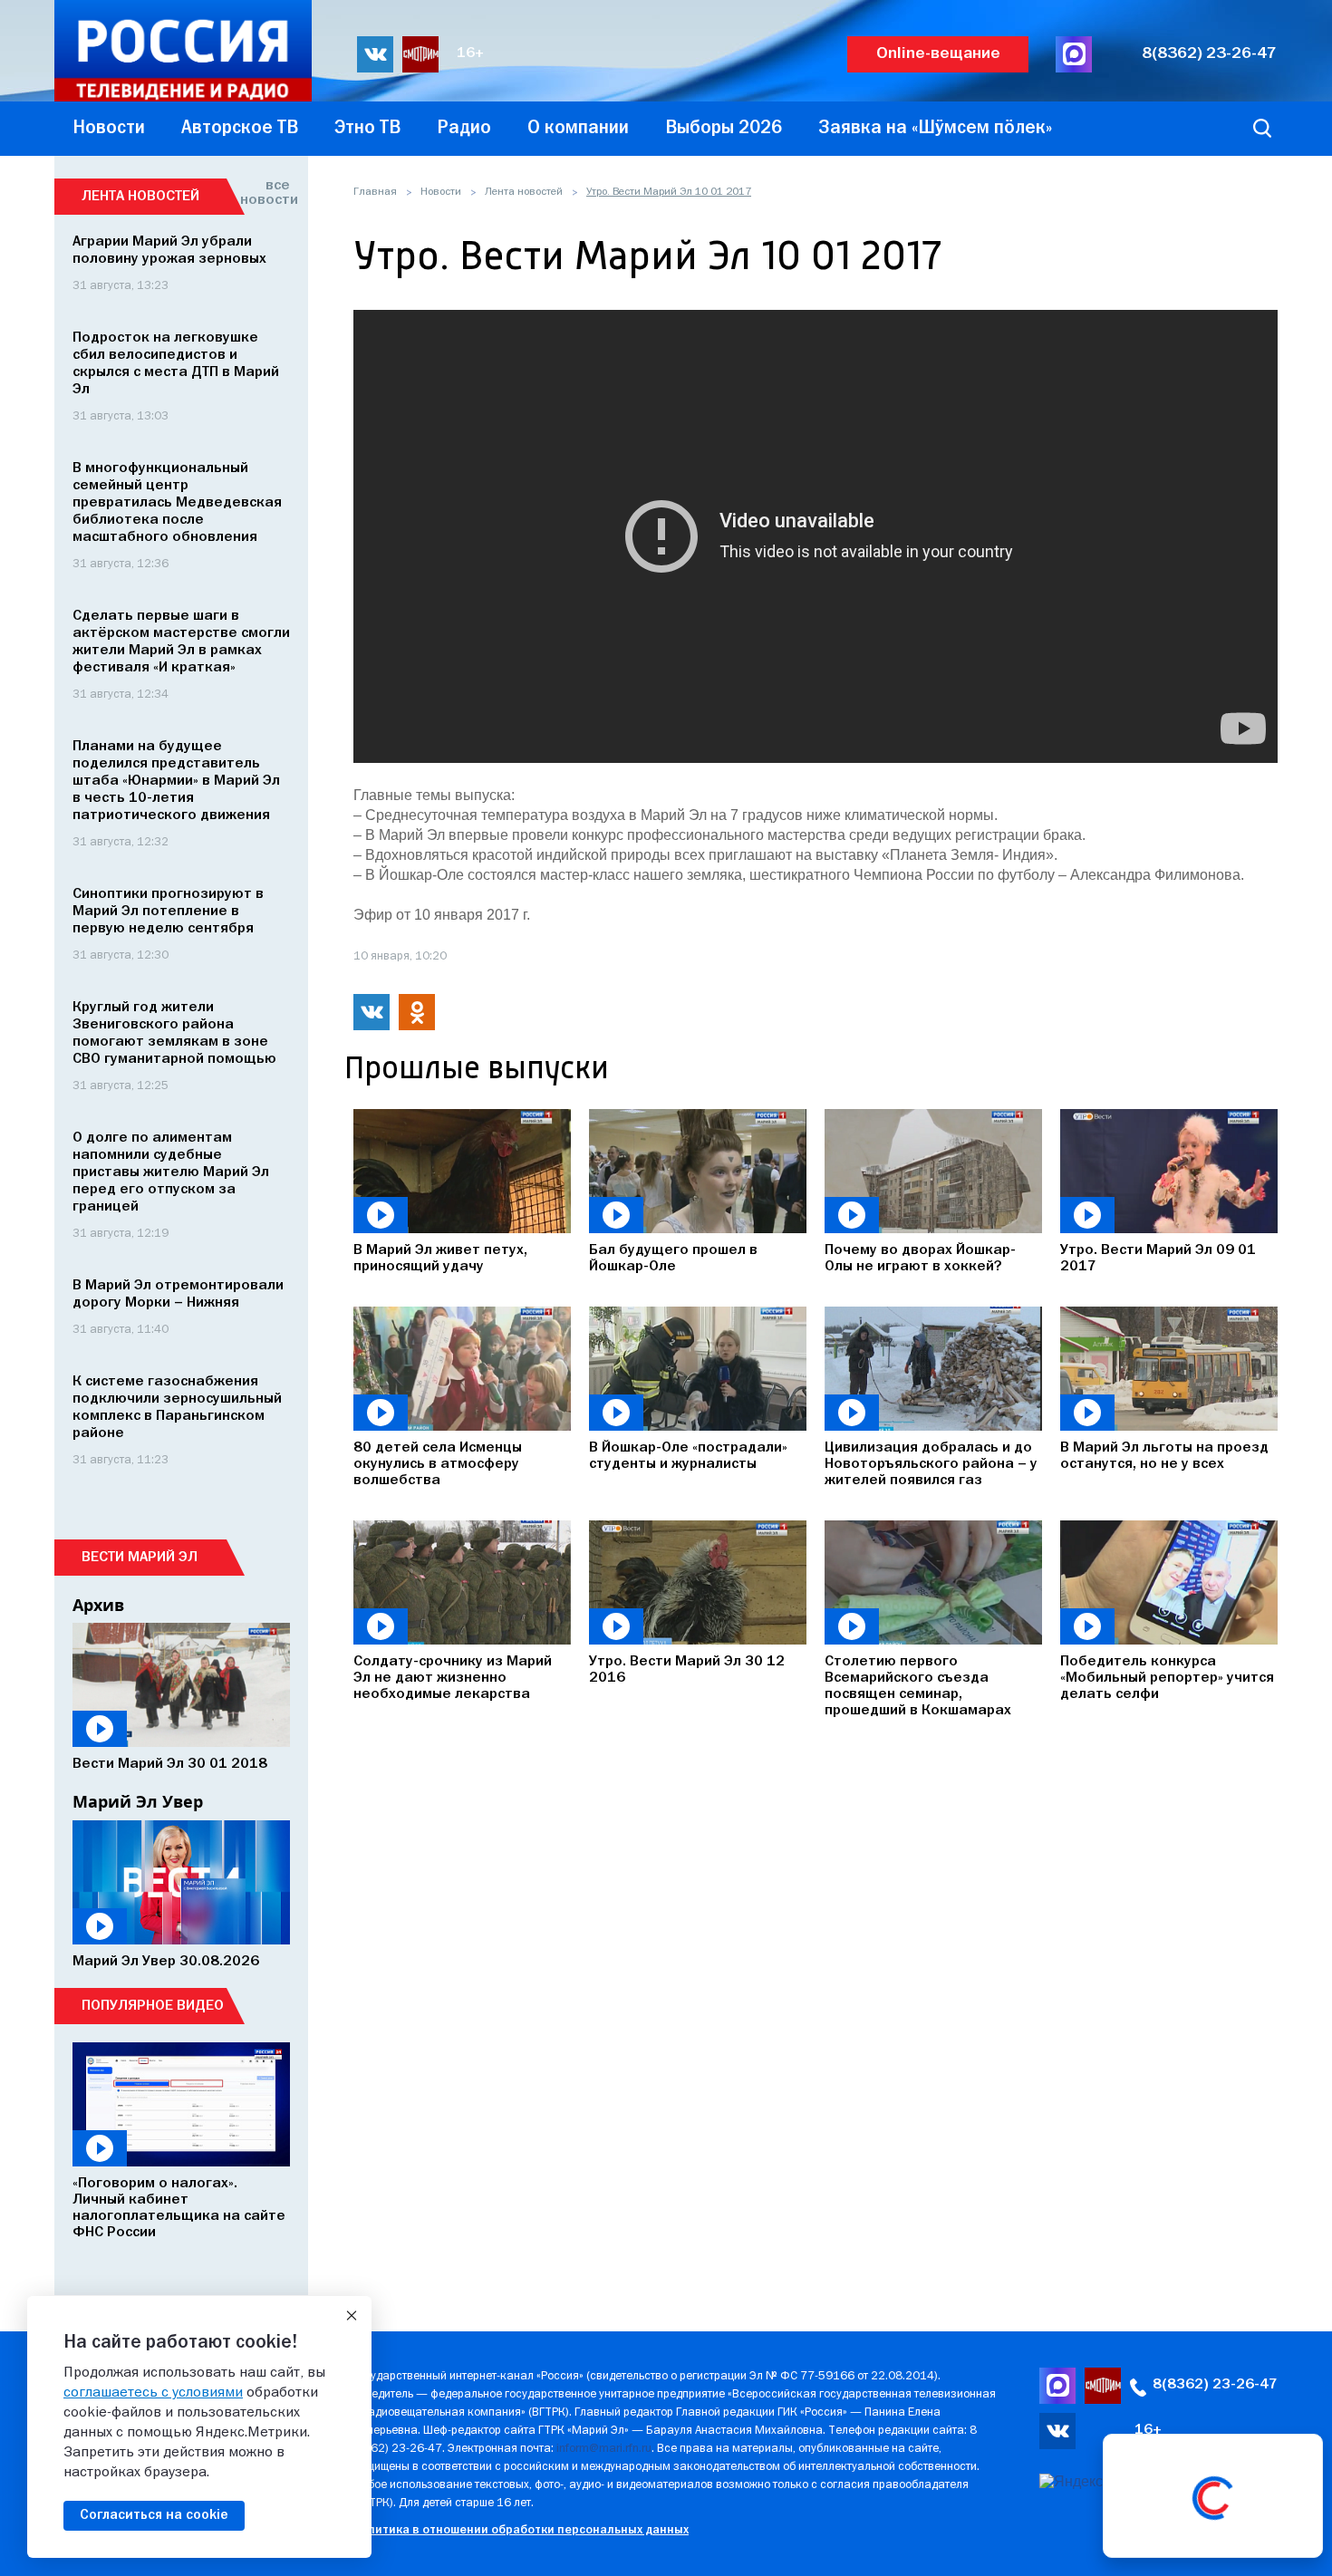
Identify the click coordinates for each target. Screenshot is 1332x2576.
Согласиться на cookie (154, 2515)
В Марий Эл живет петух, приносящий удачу (440, 1259)
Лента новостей (524, 192)
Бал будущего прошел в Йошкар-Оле (673, 1259)
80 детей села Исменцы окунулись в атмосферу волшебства (438, 1464)
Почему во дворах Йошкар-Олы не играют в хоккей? (920, 1259)
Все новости (265, 193)
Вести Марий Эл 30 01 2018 (170, 1764)
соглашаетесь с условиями (153, 2393)
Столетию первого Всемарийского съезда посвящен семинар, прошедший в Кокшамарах (918, 1686)
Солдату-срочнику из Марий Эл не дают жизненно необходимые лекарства (453, 1678)
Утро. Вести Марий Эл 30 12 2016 (687, 1670)
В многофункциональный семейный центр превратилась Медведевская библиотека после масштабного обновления (177, 503)
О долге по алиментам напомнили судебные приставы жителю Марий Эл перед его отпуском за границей (171, 1172)
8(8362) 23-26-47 (1209, 54)
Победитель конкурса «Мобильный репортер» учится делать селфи (1167, 1678)
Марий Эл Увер (138, 1801)
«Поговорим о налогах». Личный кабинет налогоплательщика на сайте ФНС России (179, 2208)
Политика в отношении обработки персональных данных (521, 2530)
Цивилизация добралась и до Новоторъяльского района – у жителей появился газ (931, 1464)
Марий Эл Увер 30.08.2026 (166, 1962)
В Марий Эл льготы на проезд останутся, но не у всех (1164, 1456)
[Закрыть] (352, 2316)
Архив (98, 1605)
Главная (375, 192)
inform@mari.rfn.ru (604, 2449)
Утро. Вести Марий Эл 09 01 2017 (1158, 1259)
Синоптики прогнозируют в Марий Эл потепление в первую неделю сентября (168, 912)
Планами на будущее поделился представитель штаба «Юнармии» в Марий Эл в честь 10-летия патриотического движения (176, 781)
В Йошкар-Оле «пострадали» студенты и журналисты (688, 1456)
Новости (441, 192)
